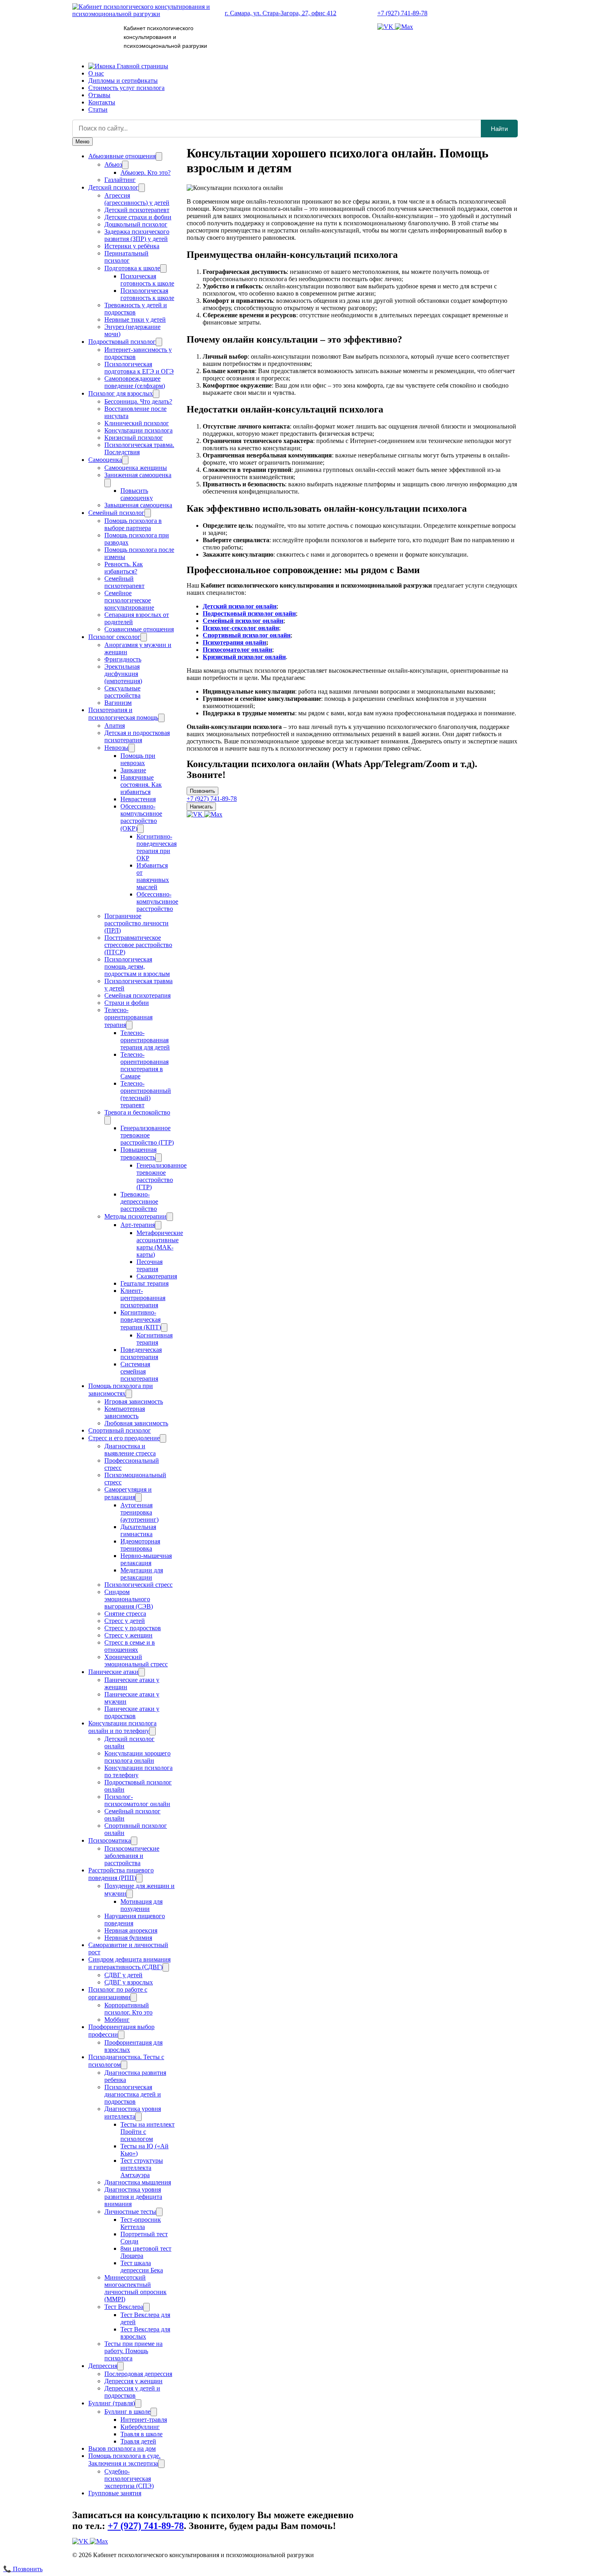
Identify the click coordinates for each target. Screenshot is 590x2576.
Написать (201, 807)
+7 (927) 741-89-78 (402, 13)
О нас (96, 73)
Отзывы (99, 95)
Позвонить (202, 791)
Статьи (98, 109)
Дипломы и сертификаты (123, 81)
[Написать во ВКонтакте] (386, 27)
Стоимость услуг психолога (126, 88)
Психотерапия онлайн (234, 642)
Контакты (102, 102)
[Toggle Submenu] (159, 156)
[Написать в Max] (404, 27)
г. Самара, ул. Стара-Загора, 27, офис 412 (281, 13)
